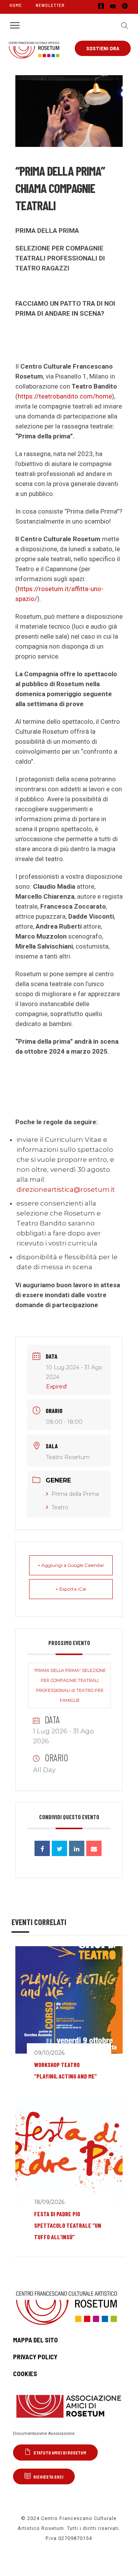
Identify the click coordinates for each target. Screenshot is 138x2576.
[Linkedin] (77, 1848)
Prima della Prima (75, 1494)
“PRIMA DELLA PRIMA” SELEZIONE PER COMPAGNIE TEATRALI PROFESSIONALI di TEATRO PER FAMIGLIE (70, 1685)
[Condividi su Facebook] (42, 1848)
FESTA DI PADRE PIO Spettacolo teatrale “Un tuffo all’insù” (68, 2225)
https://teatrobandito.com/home (65, 396)
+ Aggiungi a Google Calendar (71, 1565)
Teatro (60, 1507)
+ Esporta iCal (71, 1589)
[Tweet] (59, 1848)
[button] (123, 25)
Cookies (25, 2373)
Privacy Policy (35, 2357)
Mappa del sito (35, 2340)
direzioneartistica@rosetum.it (66, 1189)
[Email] (94, 1848)
